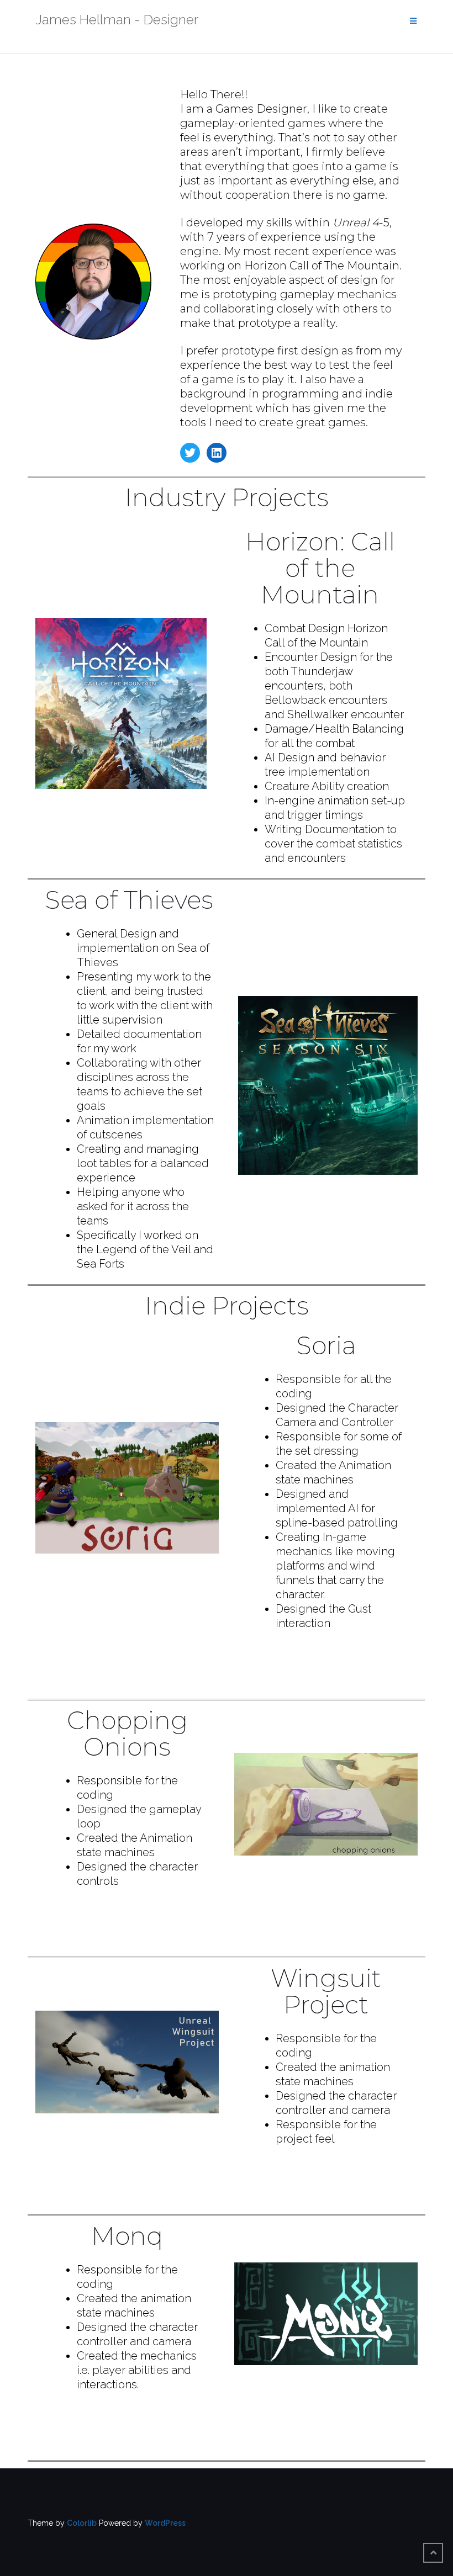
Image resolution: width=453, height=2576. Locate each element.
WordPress (165, 2523)
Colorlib (82, 2523)
